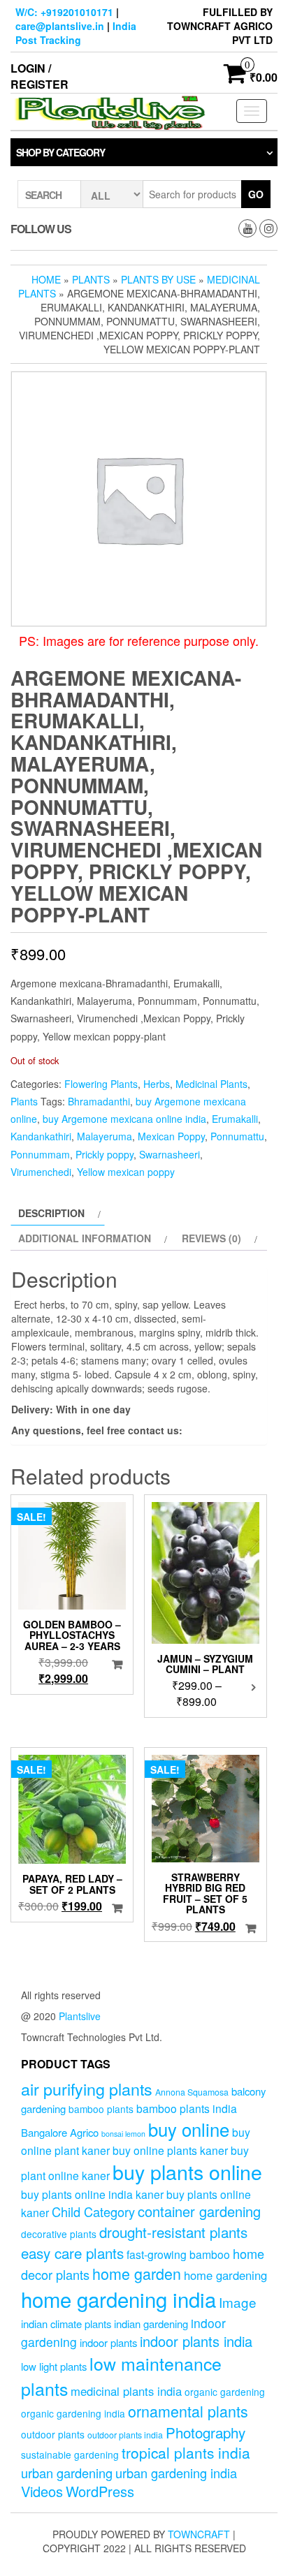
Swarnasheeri (170, 1154)
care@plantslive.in (60, 26)
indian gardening (151, 2324)
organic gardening (225, 2392)
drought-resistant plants (173, 2232)
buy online (189, 2129)
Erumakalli (235, 1119)
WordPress (100, 2491)
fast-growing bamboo (178, 2254)
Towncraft (199, 2534)
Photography (206, 2432)
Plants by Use (158, 279)
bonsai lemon (123, 2134)
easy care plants (72, 2253)
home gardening (225, 2275)
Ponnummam (40, 1154)
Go (256, 194)
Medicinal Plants (211, 1084)
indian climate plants (66, 2324)
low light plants (54, 2366)
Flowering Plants (101, 1084)
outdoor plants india (125, 2435)
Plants (91, 279)
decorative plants (59, 2234)
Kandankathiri (41, 1136)
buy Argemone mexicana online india (124, 1119)
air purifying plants (87, 2089)
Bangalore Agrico (60, 2132)
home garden (137, 2273)
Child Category (93, 2211)
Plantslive (80, 2016)
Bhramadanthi (99, 1101)
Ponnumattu (237, 1136)
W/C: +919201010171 (64, 12)
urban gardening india (176, 2473)
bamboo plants (101, 2109)
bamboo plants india (187, 2108)
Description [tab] (51, 1213)
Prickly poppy (105, 1154)
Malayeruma (105, 1136)
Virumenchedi (41, 1172)
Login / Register (39, 76)
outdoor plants (53, 2434)
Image (238, 2302)
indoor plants (108, 2342)
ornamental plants (188, 2411)
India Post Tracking (76, 33)
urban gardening (67, 2473)
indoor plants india (196, 2341)
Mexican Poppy (171, 1136)
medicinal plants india (126, 2391)
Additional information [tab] (85, 1238)
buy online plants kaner (170, 2150)
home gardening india (118, 2299)
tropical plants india (186, 2452)
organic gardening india (73, 2413)
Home (46, 279)
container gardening (199, 2211)
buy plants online (187, 2171)
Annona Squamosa (192, 2092)
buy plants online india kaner (92, 2194)
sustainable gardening (70, 2454)
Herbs (157, 1084)
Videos (42, 2491)
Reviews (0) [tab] (211, 1238)
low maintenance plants (121, 2376)
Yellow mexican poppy (126, 1172)
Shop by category (60, 152)
